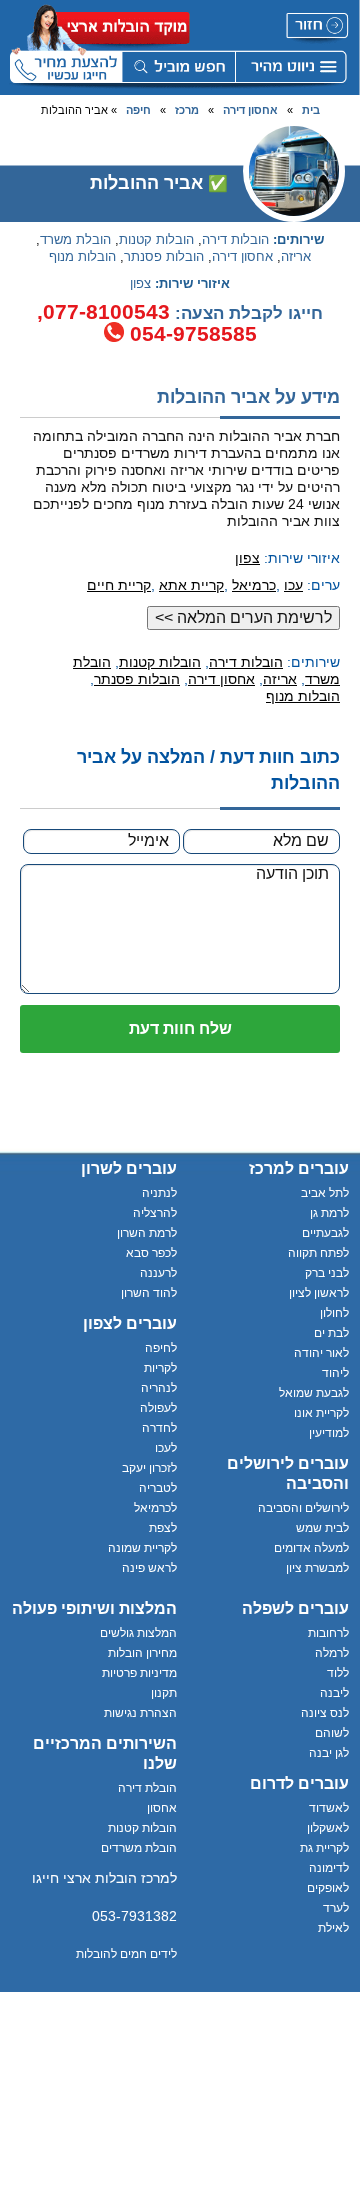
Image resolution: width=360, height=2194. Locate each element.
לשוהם (332, 1733)
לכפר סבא (151, 1253)
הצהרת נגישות (140, 1713)
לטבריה (158, 1488)
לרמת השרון (147, 1233)
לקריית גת (324, 1848)
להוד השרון (149, 1293)
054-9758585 (193, 333)
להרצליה (155, 1213)
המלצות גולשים (138, 1633)
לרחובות (328, 1633)
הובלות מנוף (82, 257)
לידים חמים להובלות (126, 1954)
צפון (140, 284)
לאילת (333, 1928)
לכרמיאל (155, 1508)
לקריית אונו (321, 1413)
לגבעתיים (325, 1233)
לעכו (166, 1448)
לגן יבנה (329, 1753)
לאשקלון (328, 1828)
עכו (293, 585)
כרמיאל (254, 585)
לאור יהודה (321, 1353)
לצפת (163, 1528)
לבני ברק (327, 1273)
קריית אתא (191, 585)
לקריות (160, 1368)
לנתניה (159, 1193)
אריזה (296, 257)
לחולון (334, 1313)
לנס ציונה (325, 1713)
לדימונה (329, 1868)
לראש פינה (149, 1568)
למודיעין (329, 1433)
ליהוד (335, 1373)
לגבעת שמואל (314, 1393)
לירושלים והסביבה (303, 1508)
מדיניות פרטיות (139, 1673)
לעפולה (158, 1408)
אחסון (162, 1808)
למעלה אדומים (311, 1548)
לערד (336, 1908)
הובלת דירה (147, 1788)
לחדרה (159, 1428)
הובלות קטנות (156, 240)
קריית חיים (119, 585)
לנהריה (159, 1388)
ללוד (338, 1673)
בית (311, 110)
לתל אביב (325, 1193)
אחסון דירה (250, 110)
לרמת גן (329, 1213)
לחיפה (161, 1348)
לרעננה (158, 1273)
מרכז (187, 110)
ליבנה (334, 1693)
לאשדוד (329, 1808)
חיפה (138, 110)
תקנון (164, 1693)
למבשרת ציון (317, 1568)
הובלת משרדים (139, 1848)
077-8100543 (106, 311)
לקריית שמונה (142, 1548)
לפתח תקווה (318, 1253)
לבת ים (331, 1333)
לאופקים (328, 1888)
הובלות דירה (235, 240)
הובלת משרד (75, 240)
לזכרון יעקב (149, 1468)
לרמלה (332, 1653)
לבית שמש (322, 1528)
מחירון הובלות (142, 1653)
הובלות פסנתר (164, 257)
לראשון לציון (319, 1293)
